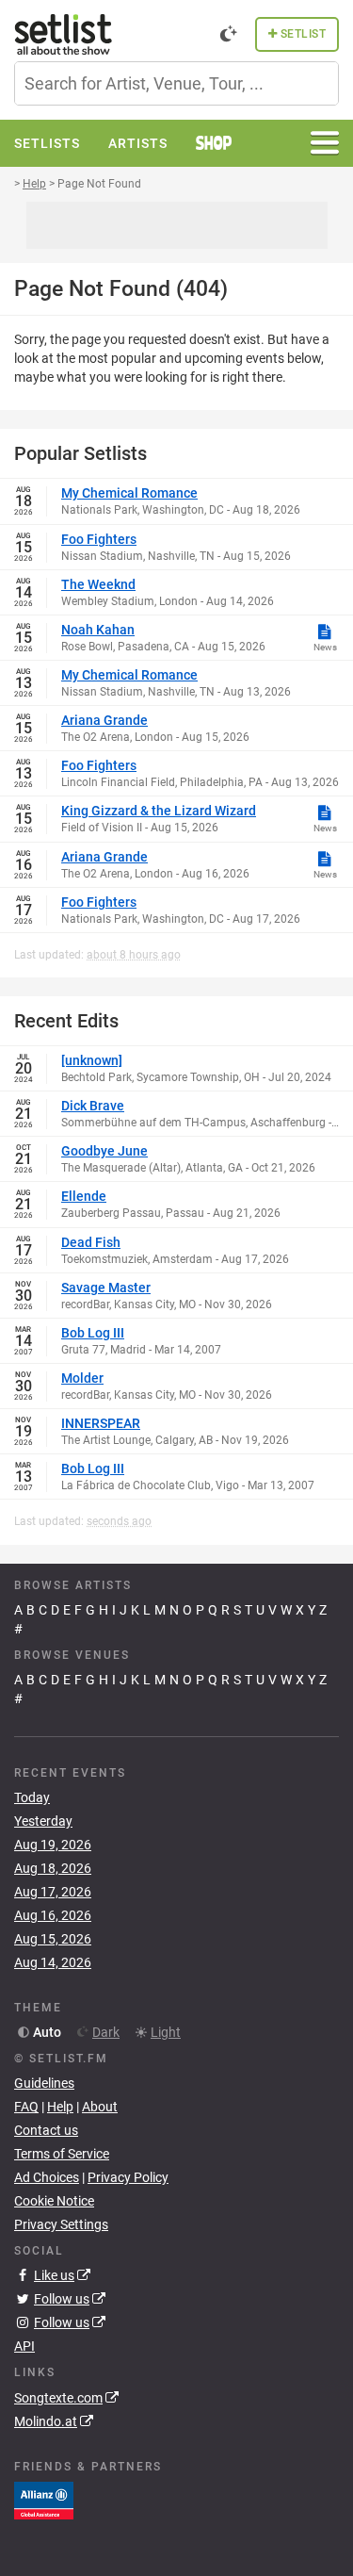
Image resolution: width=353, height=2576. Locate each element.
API (24, 2346)
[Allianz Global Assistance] (44, 2499)
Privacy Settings (61, 2224)
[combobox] (176, 83)
